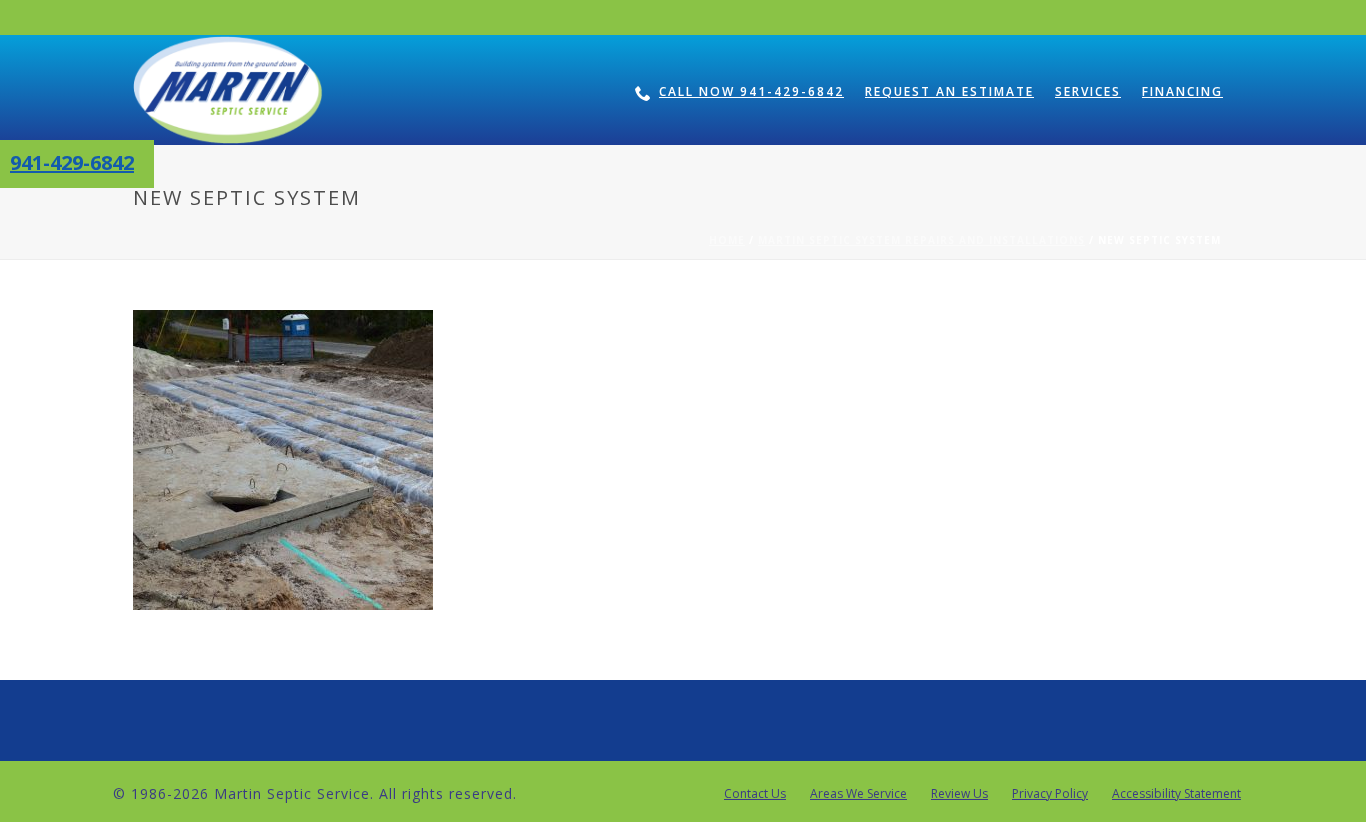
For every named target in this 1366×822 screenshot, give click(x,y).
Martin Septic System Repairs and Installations (921, 240)
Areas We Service (858, 794)
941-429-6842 (72, 162)
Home (727, 240)
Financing (1182, 91)
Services (1088, 91)
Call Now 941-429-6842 (751, 91)
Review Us (959, 794)
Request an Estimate (949, 91)
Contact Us (755, 794)
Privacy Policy (1050, 794)
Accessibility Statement (1176, 794)
